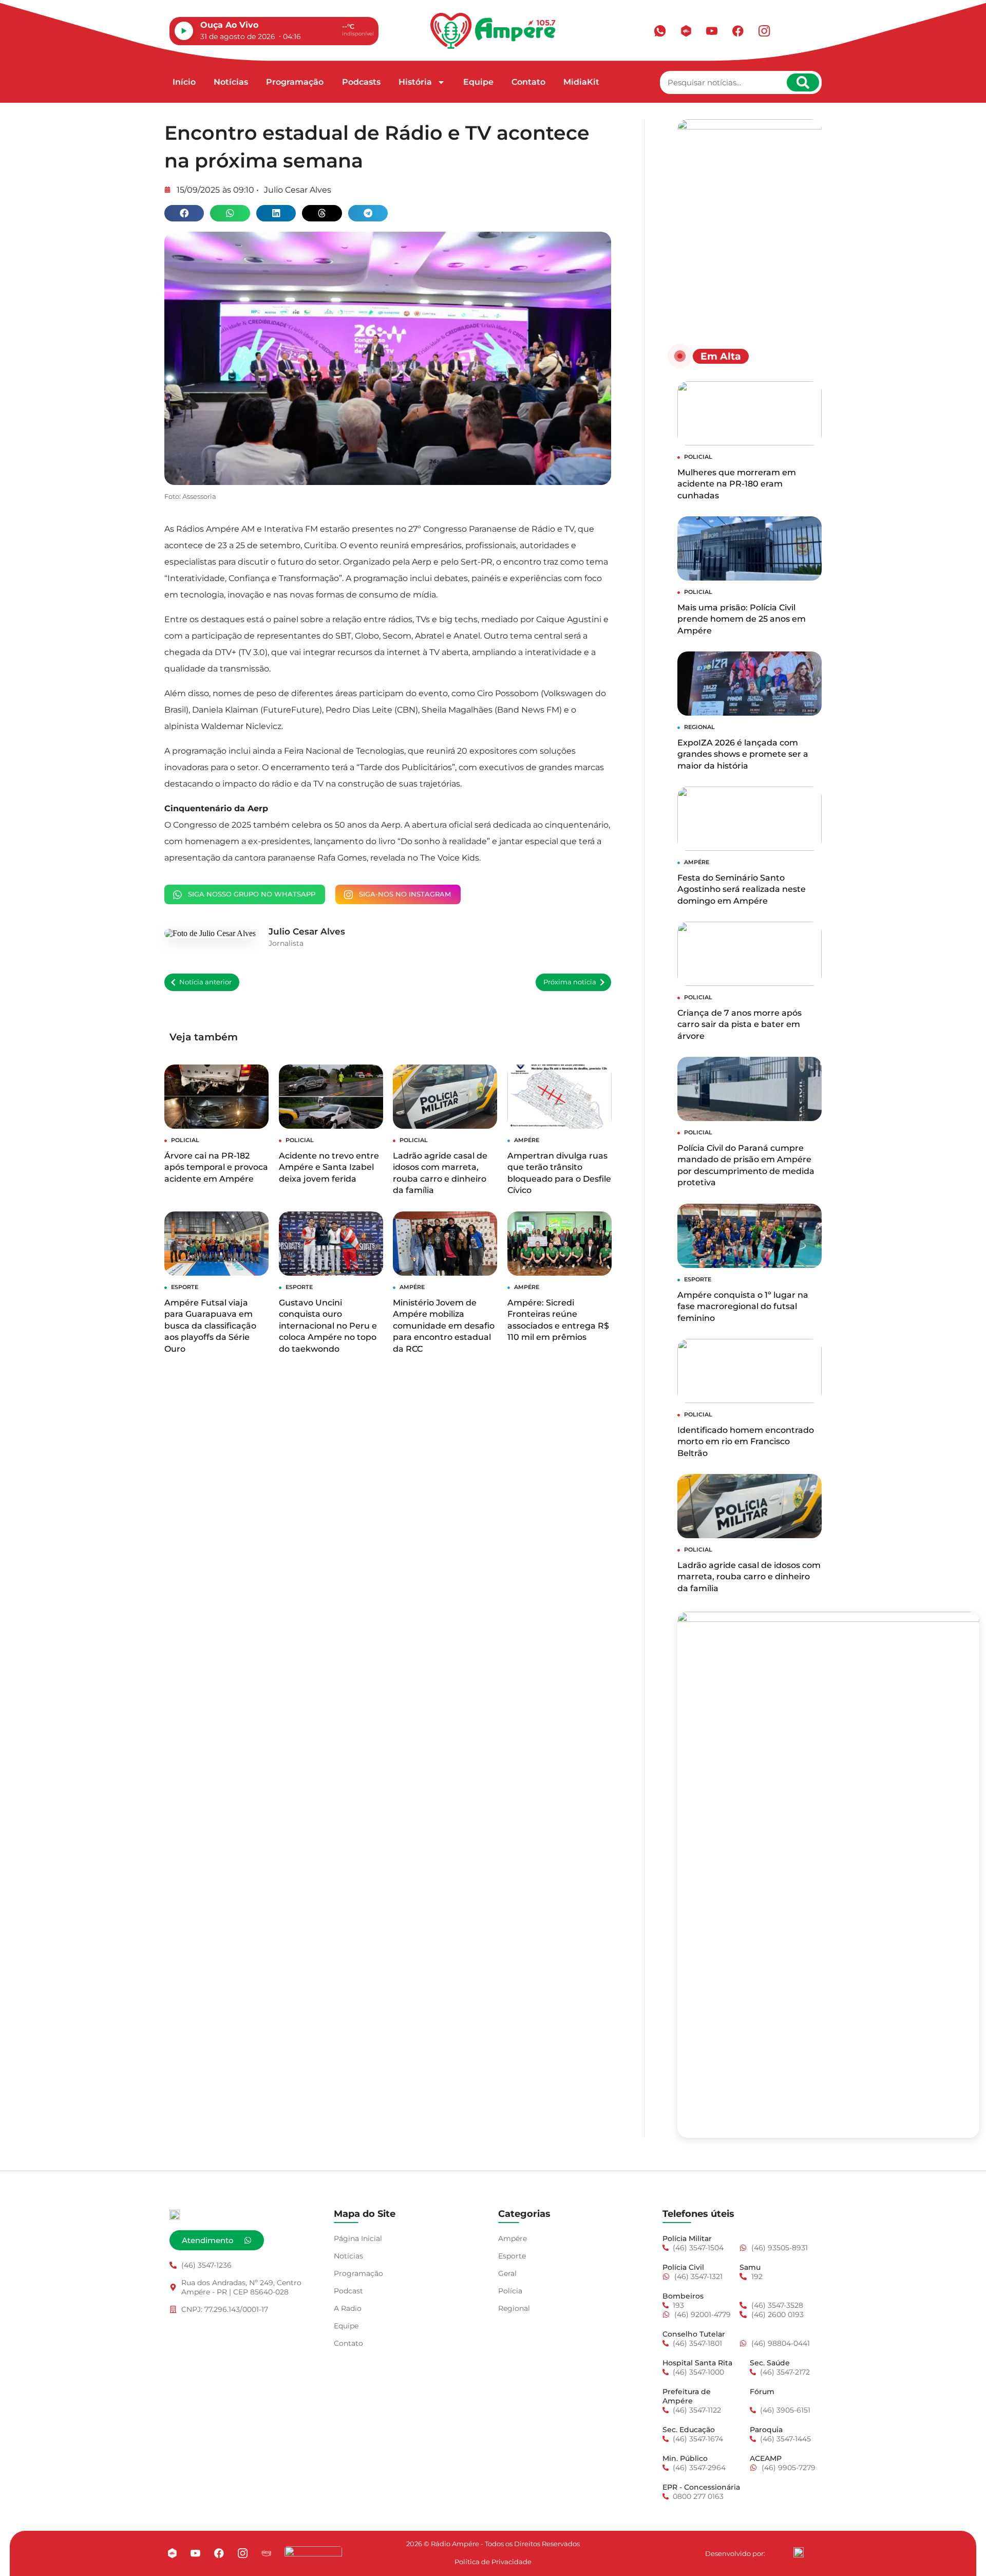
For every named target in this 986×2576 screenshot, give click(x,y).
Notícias (231, 82)
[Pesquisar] (803, 82)
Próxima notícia (570, 982)
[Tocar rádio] (184, 31)
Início (184, 82)
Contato (528, 82)
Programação (295, 82)
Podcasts (361, 82)
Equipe (478, 82)
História (415, 82)
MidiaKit (581, 82)
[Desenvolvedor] (799, 2552)
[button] (184, 213)
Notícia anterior (205, 982)
